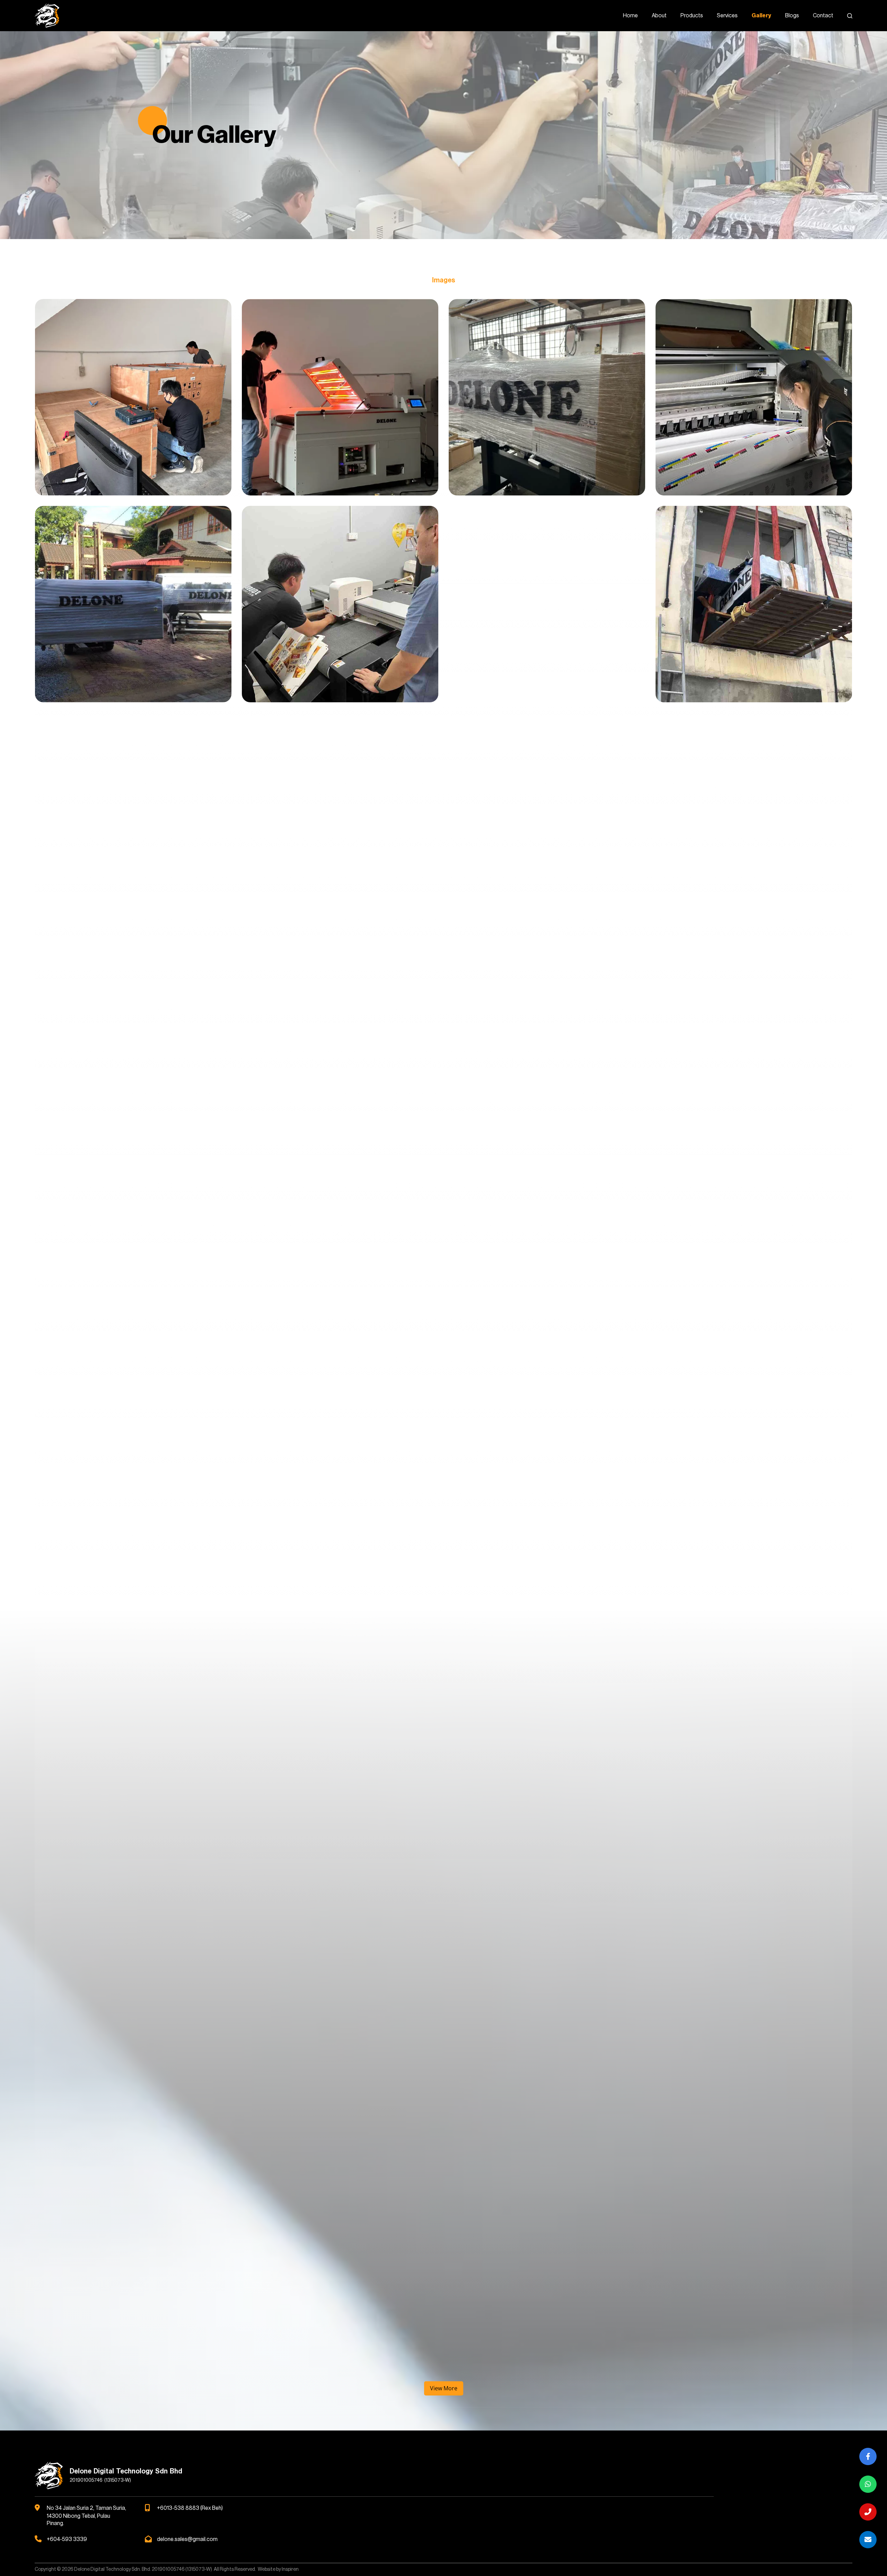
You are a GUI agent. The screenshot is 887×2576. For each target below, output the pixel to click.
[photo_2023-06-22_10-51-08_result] (133, 811)
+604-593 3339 (67, 2539)
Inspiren (290, 2569)
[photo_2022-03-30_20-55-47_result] (340, 1225)
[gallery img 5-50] (133, 397)
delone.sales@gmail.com (187, 2539)
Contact (823, 16)
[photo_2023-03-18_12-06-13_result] (754, 1225)
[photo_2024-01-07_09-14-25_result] (340, 1431)
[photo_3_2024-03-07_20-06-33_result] (547, 1638)
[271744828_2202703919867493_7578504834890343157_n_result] (340, 2259)
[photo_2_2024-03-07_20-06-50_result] (340, 1638)
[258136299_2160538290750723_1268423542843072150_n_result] (133, 2259)
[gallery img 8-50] (754, 397)
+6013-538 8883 (178, 2508)
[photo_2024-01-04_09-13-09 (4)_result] (547, 811)
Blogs (792, 16)
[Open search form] (850, 16)
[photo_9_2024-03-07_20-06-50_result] (133, 1018)
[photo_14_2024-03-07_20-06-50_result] (547, 1018)
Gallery (761, 16)
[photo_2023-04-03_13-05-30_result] (133, 1431)
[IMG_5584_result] (547, 2052)
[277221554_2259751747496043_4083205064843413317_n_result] (754, 2259)
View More (444, 2388)
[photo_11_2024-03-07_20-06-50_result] (340, 1018)
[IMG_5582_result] (340, 2052)
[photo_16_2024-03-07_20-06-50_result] (133, 1225)
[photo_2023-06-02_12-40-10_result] (754, 604)
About (659, 16)
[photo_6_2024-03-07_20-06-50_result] (133, 1845)
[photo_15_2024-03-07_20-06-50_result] (754, 1018)
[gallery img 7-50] (547, 397)
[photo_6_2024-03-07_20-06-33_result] (754, 1638)
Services (727, 16)
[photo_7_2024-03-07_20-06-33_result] (340, 1845)
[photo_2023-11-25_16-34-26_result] (340, 811)
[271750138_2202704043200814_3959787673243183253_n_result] (547, 2259)
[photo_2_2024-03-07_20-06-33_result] (133, 1638)
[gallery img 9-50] (133, 604)
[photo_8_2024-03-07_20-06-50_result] (754, 811)
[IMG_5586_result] (754, 2052)
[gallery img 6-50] (340, 397)
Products (692, 16)
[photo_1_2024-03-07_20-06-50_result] (754, 1431)
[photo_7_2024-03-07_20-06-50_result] (547, 1845)
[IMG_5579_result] (754, 1845)
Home (630, 16)
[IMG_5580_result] (133, 2052)
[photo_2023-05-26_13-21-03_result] (340, 604)
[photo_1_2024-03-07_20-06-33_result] (547, 1431)
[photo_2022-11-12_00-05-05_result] (547, 1225)
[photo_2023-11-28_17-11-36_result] (547, 604)
